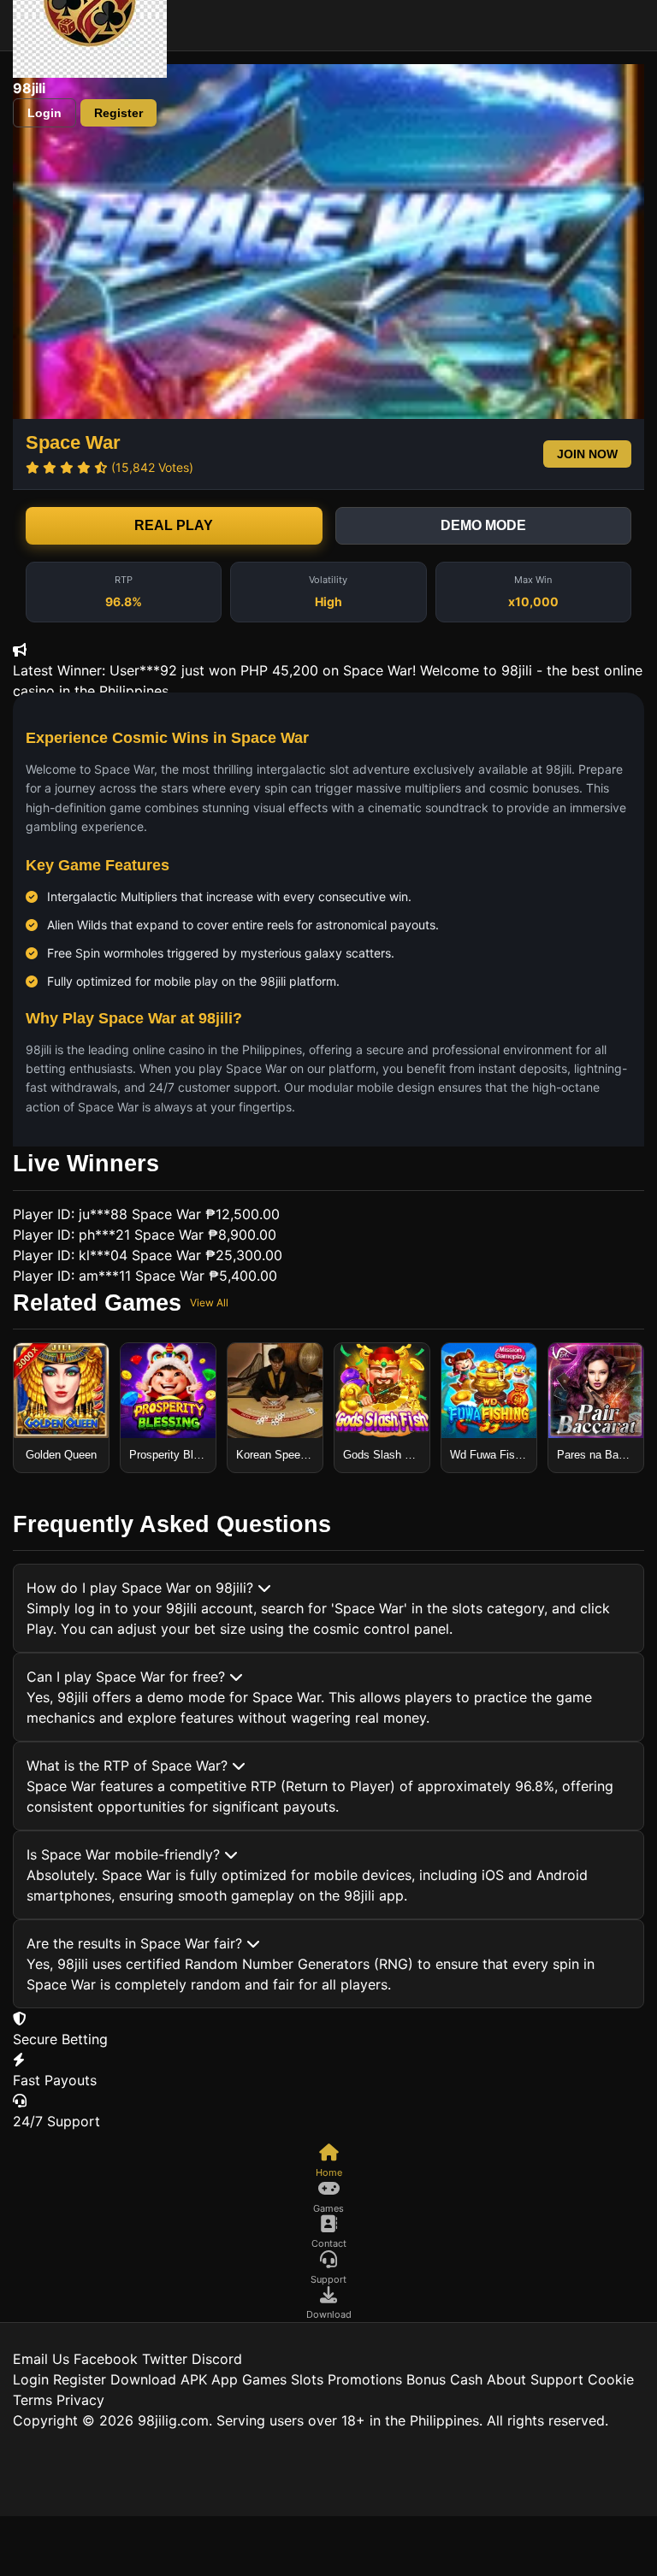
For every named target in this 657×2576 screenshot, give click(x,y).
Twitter (165, 2359)
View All (209, 1303)
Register (118, 113)
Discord (217, 2359)
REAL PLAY (174, 525)
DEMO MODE (483, 525)
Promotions (365, 2379)
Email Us (41, 2359)
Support (557, 2379)
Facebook (106, 2359)
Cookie (611, 2379)
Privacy (80, 2400)
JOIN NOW (587, 454)
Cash (466, 2379)
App (225, 2379)
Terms (33, 2400)
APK (194, 2379)
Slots (307, 2379)
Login (44, 113)
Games (264, 2379)
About (506, 2379)
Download (143, 2379)
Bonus (426, 2379)
